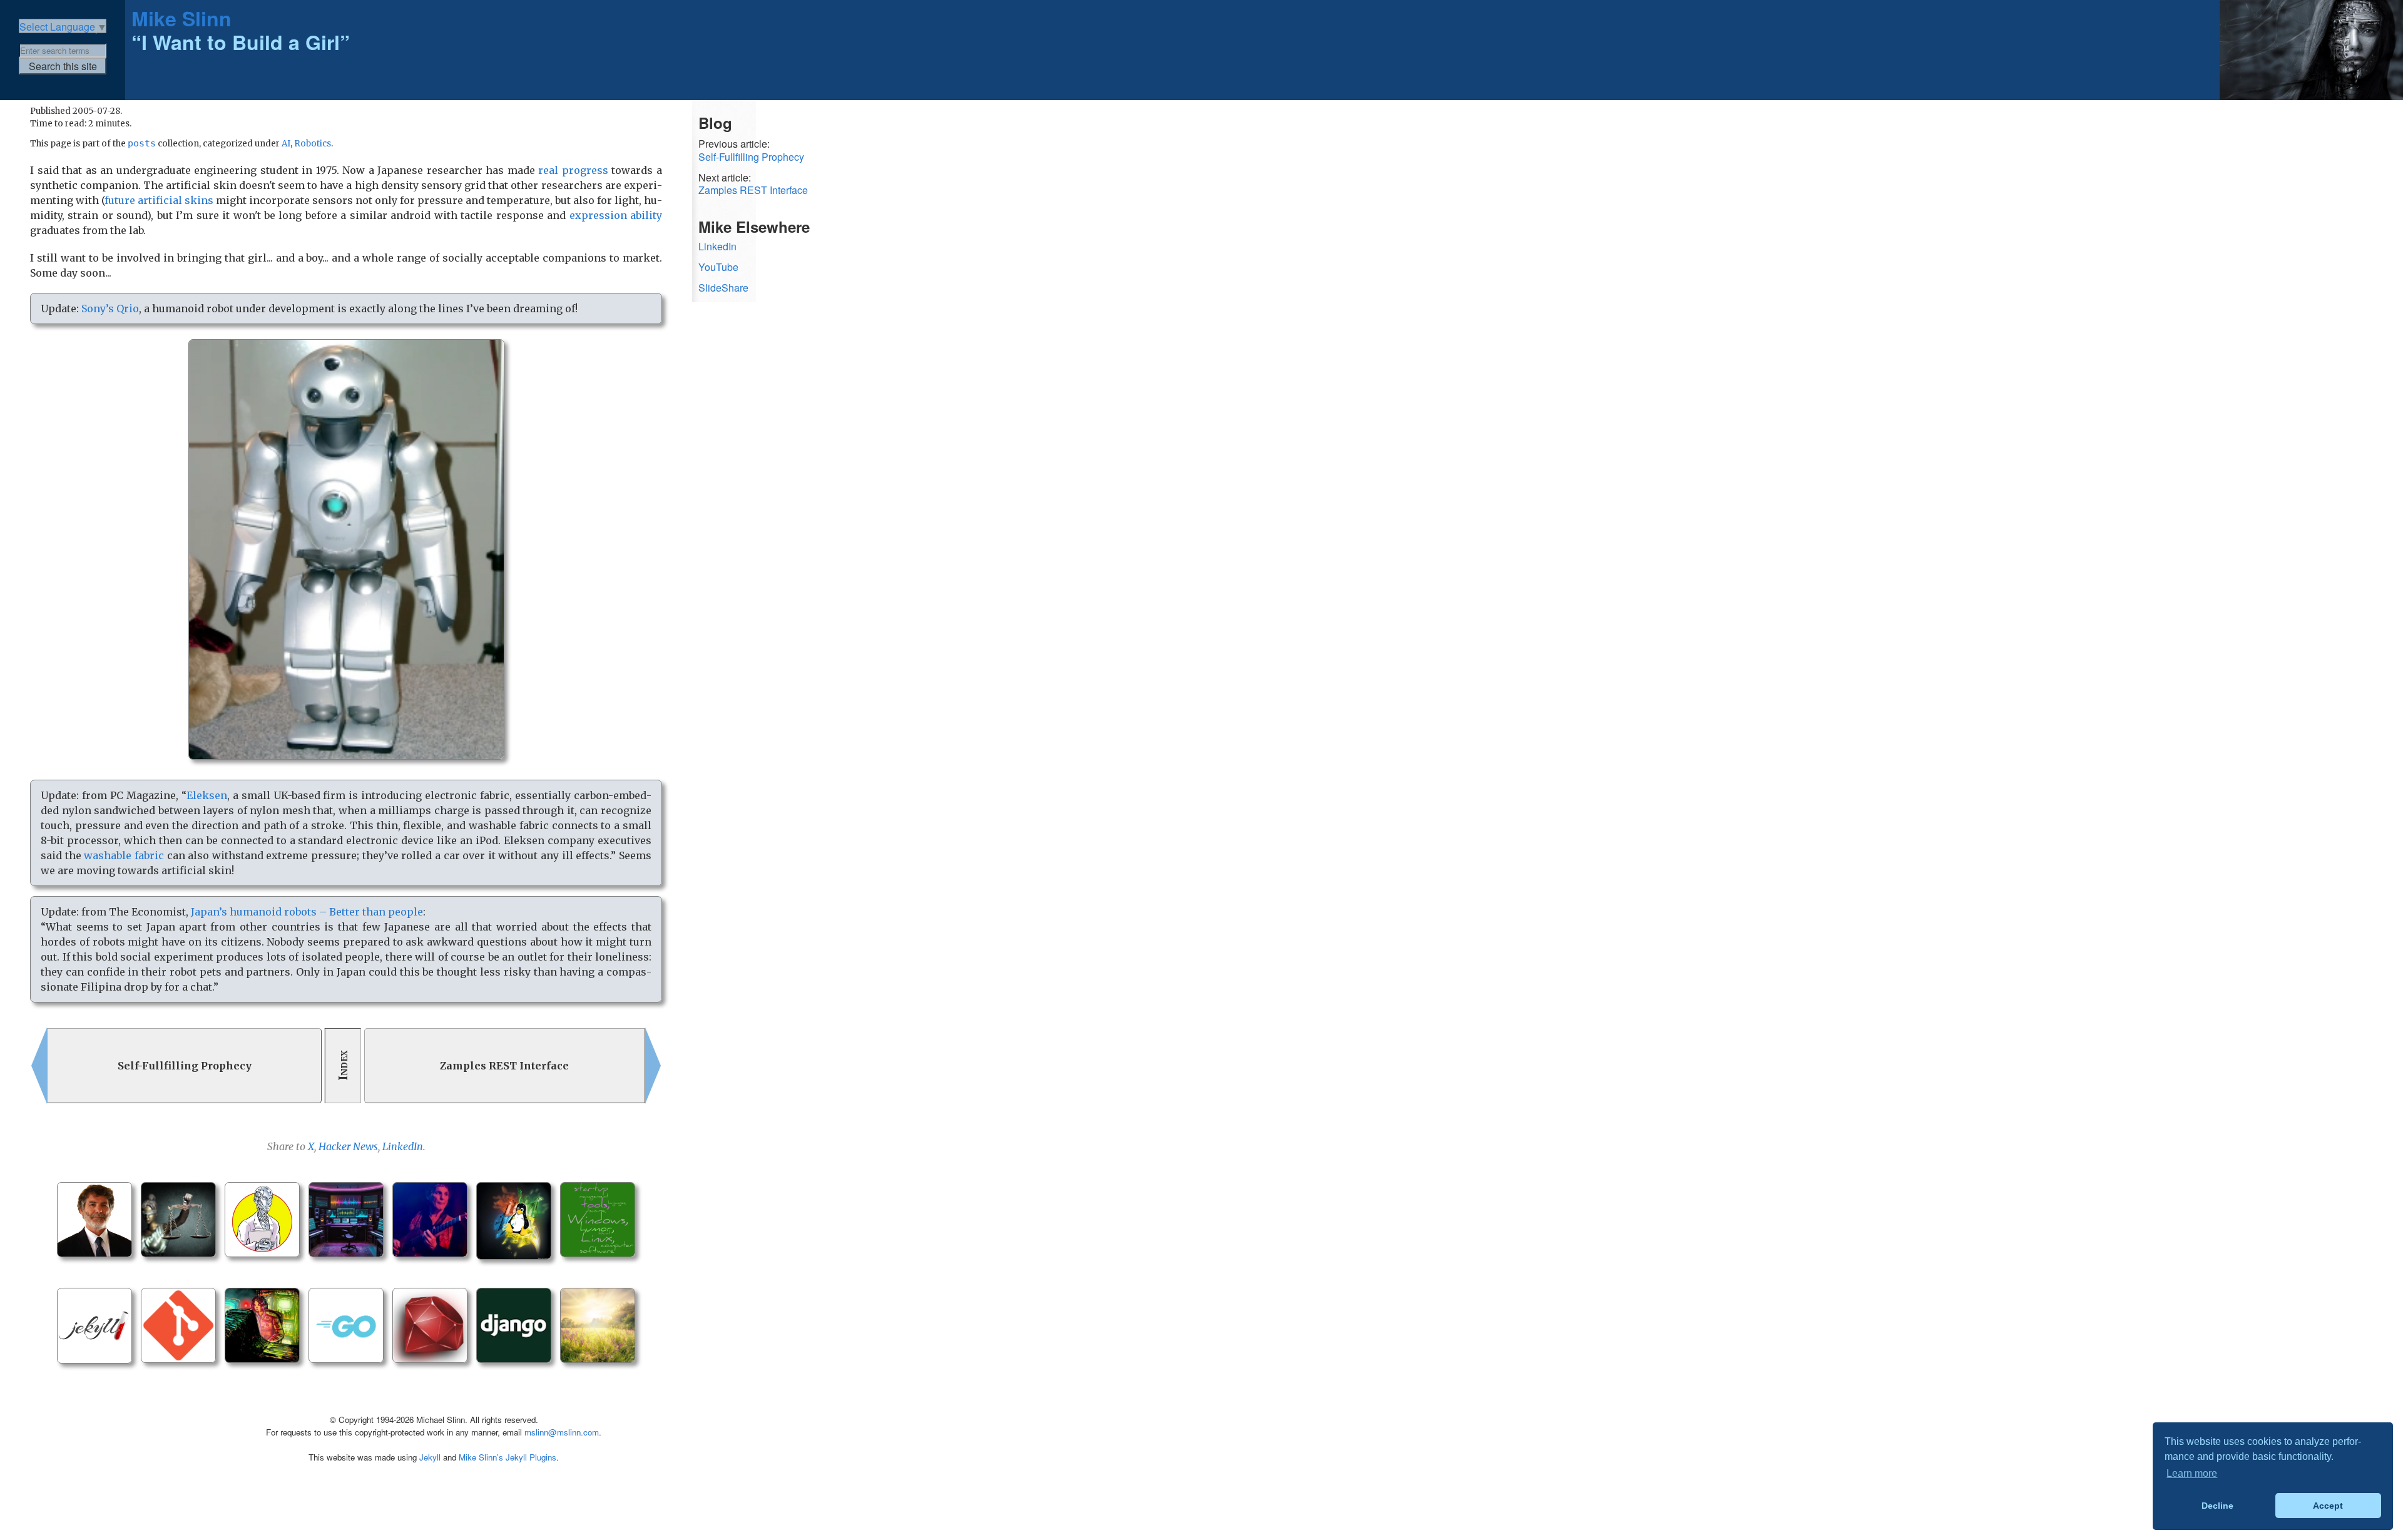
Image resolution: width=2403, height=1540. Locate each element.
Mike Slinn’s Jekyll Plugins (508, 1457)
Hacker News (348, 1146)
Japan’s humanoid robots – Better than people (307, 912)
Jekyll (430, 1457)
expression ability (616, 215)
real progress (573, 170)
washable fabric (124, 855)
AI (286, 144)
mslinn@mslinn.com (562, 1432)
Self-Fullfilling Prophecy (751, 157)
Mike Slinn (181, 18)
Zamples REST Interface (753, 191)
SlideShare (723, 288)
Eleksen (207, 795)
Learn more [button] (2192, 1473)
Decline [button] (2217, 1506)
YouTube (718, 267)
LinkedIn (403, 1146)
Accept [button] (2328, 1506)
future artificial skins (159, 200)
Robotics (313, 144)
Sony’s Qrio (110, 309)
